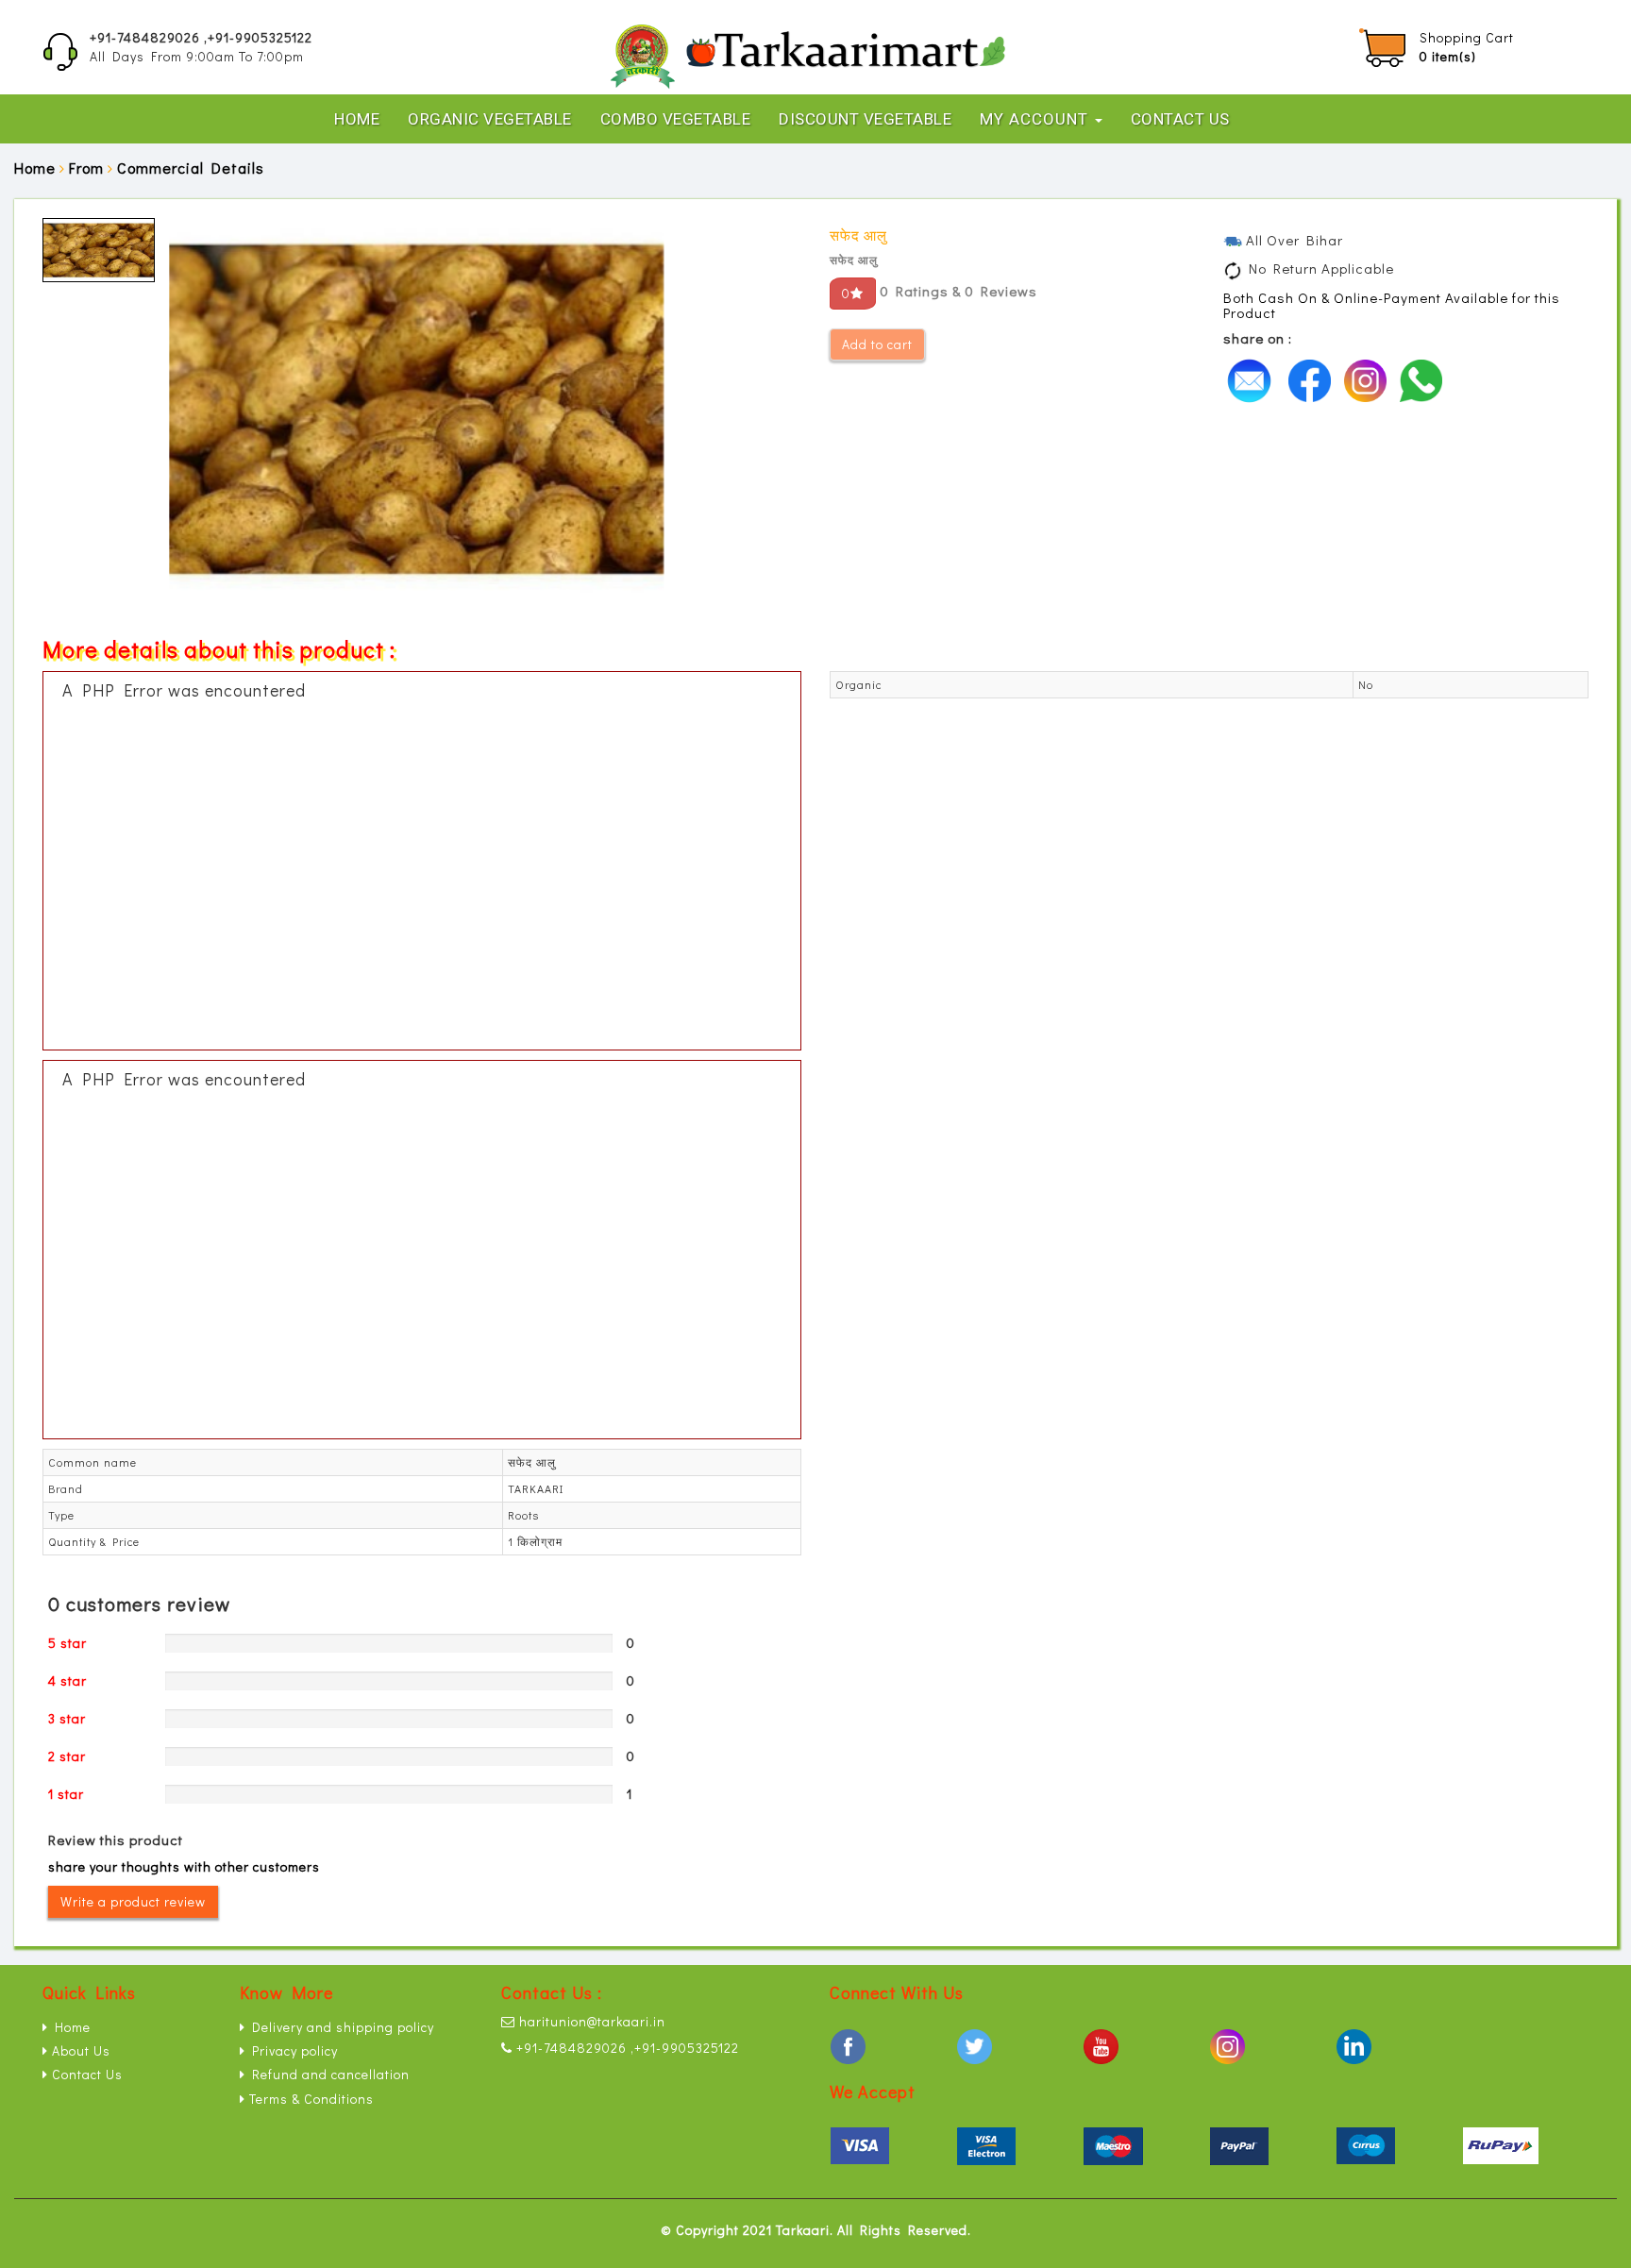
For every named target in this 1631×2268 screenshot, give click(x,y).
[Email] (1254, 378)
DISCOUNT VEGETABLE (865, 119)
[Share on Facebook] (1314, 378)
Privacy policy (292, 2050)
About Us (79, 2050)
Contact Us (1180, 119)
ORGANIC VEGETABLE (490, 119)
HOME (357, 119)
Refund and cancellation (328, 2074)
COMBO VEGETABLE (676, 119)
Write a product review (133, 1901)
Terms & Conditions (310, 2099)
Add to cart (877, 344)
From (86, 168)
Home (35, 168)
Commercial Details (191, 168)
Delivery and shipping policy (340, 2027)
